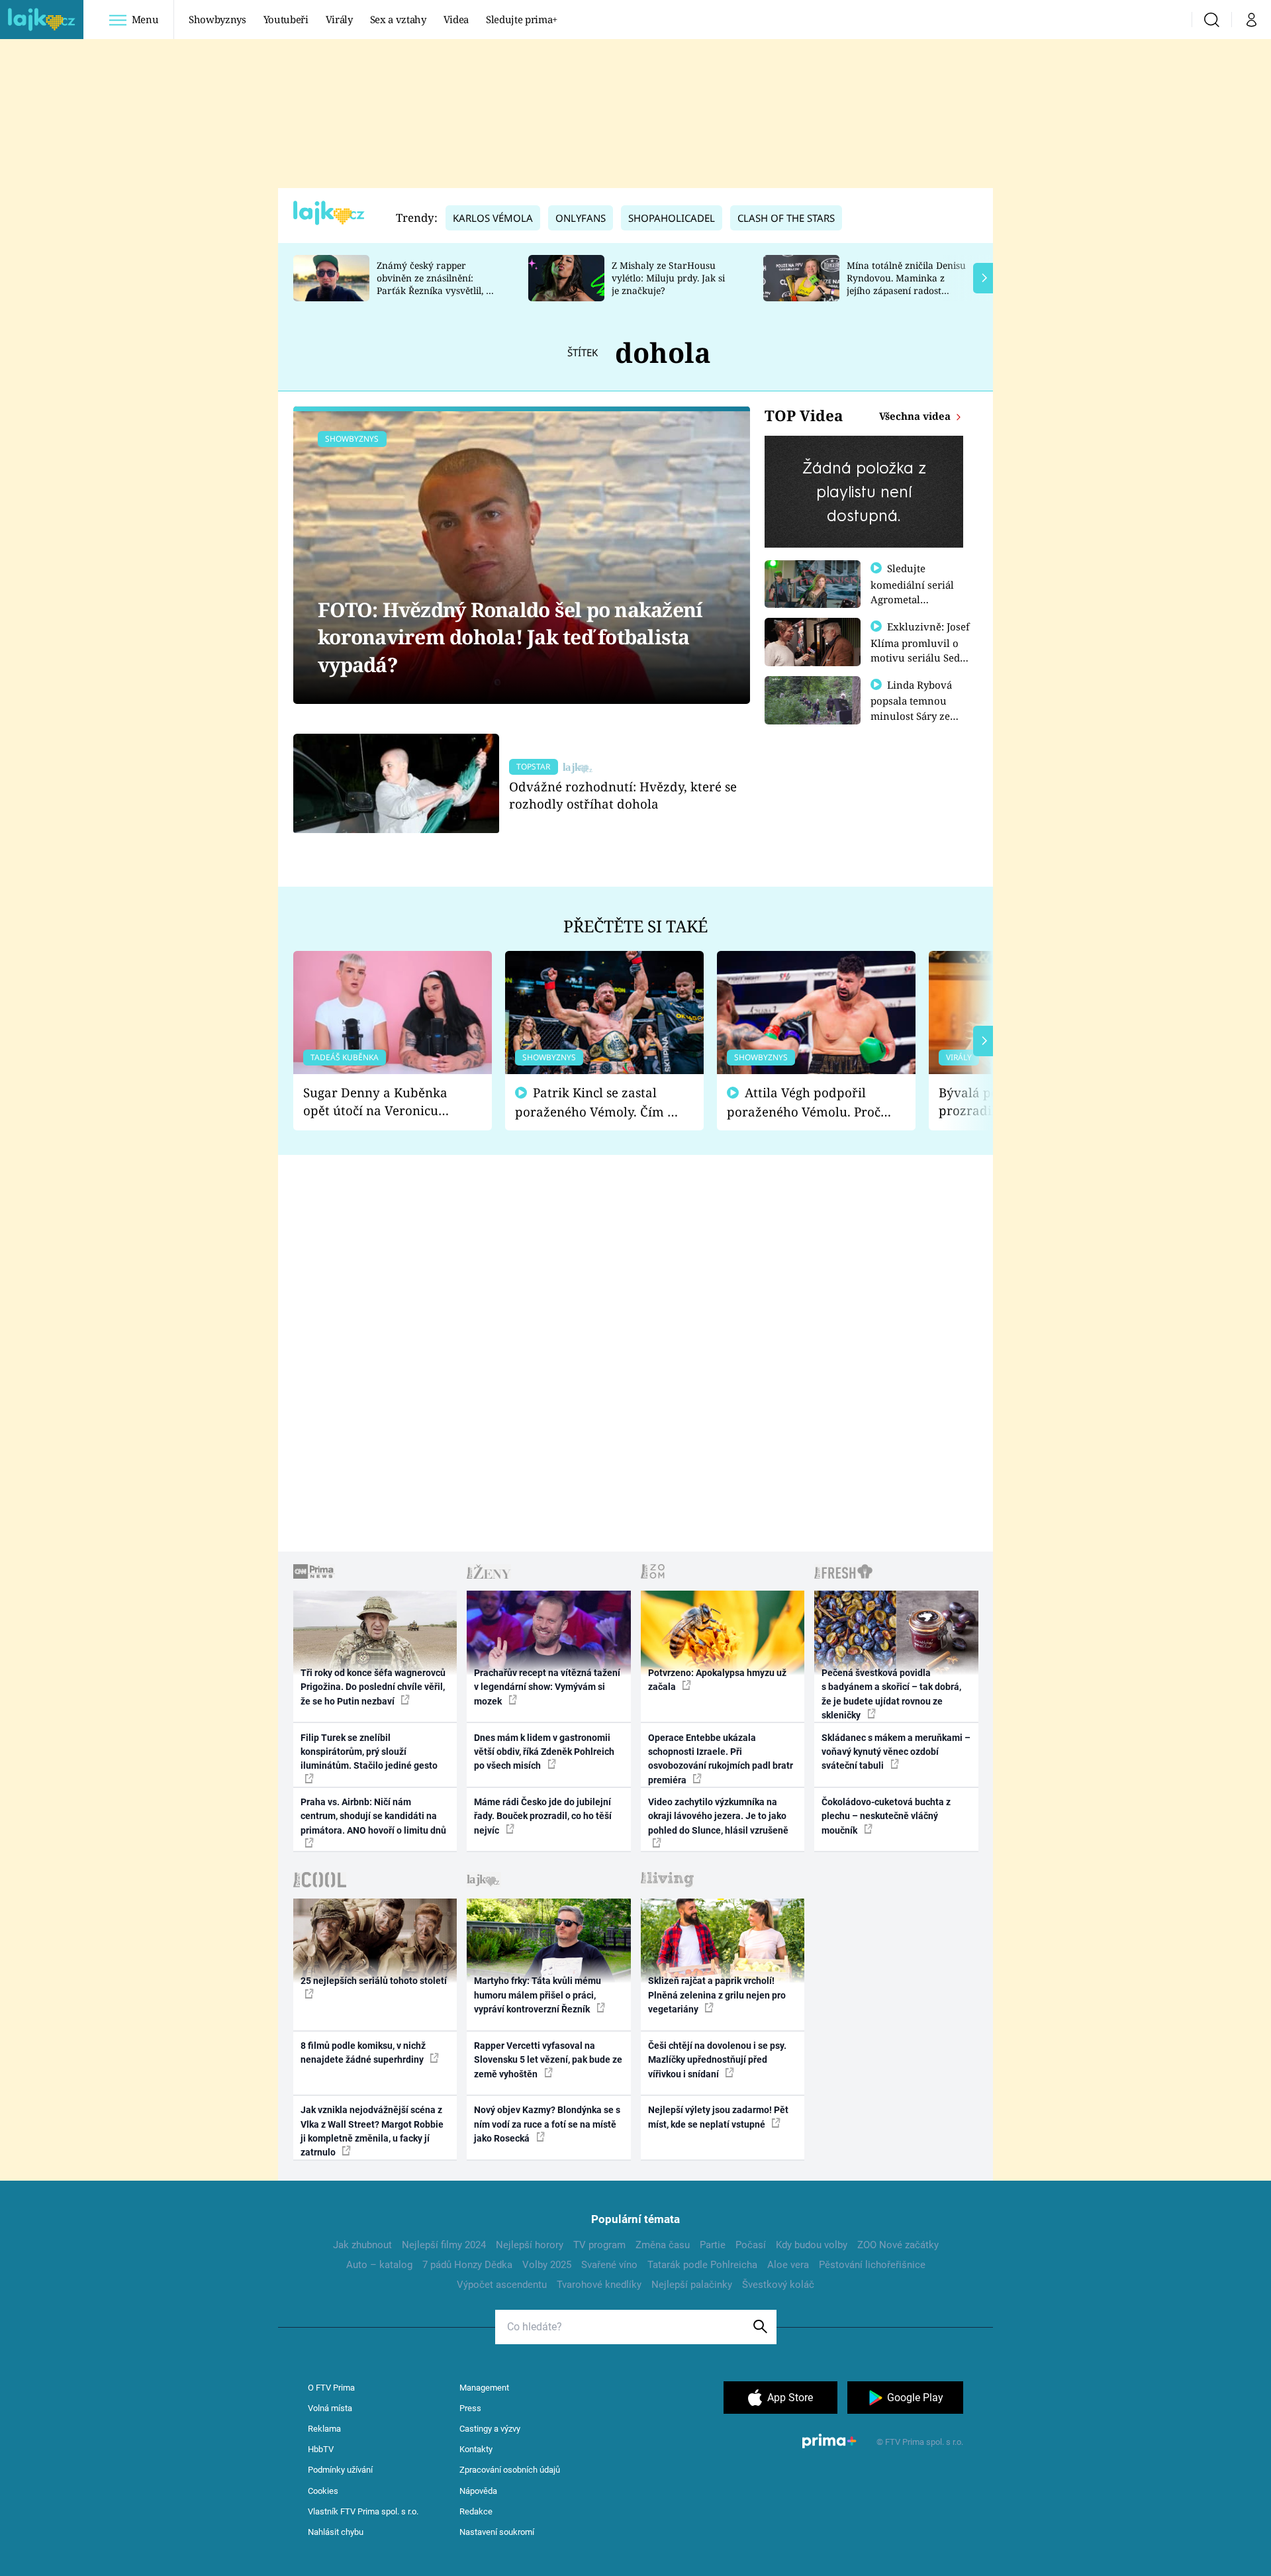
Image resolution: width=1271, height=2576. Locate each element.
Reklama (324, 2429)
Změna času (663, 2245)
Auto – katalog (379, 2265)
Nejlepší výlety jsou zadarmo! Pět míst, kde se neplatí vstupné (718, 2117)
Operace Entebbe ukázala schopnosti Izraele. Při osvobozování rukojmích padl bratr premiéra (721, 1759)
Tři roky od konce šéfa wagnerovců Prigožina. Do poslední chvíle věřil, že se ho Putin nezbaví (373, 1687)
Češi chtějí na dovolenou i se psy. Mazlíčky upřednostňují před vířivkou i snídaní (717, 2060)
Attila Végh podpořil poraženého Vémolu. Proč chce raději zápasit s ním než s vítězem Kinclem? (804, 1102)
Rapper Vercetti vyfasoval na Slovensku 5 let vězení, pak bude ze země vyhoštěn (548, 2060)
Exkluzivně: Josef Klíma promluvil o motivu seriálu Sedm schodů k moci (920, 650)
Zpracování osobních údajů (510, 2470)
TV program (599, 2245)
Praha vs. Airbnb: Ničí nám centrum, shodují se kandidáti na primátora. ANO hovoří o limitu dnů (373, 1816)
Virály (339, 19)
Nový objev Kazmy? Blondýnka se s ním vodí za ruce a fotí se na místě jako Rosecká (547, 2124)
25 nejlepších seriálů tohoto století (374, 1981)
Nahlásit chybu (336, 2532)
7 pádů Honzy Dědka (467, 2265)
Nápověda (478, 2491)
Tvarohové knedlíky (599, 2285)
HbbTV (321, 2449)
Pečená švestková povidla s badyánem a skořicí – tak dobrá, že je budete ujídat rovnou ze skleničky (891, 1694)
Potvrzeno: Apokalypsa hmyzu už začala (717, 1680)
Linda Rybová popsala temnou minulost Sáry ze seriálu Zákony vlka (918, 708)
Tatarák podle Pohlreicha (702, 2265)
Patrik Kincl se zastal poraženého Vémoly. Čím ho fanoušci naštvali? (599, 1102)
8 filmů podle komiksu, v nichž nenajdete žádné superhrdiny (363, 2053)
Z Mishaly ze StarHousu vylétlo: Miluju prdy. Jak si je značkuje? (668, 278)
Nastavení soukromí (497, 2532)
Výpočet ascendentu (502, 2285)
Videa (456, 19)
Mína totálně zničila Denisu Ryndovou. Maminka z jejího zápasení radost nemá (906, 284)
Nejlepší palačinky (692, 2285)
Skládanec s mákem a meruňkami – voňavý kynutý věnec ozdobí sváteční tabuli (896, 1752)
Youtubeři (286, 19)
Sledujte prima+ (522, 19)
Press (470, 2408)
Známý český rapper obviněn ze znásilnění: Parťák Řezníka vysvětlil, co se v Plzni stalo (436, 284)
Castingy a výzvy (490, 2429)
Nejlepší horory (530, 2245)
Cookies (323, 2491)
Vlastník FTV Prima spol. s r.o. (363, 2511)
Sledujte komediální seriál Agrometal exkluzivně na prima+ (912, 599)
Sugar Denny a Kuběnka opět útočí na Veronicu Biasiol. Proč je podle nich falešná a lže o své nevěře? (382, 1102)
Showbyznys (217, 19)
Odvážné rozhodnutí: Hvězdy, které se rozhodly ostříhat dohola (623, 795)
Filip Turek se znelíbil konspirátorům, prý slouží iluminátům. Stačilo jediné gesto (369, 1752)
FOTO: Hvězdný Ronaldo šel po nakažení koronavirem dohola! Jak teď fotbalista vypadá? (510, 637)
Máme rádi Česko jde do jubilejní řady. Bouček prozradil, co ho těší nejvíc (543, 1816)
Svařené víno (609, 2265)
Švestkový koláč (778, 2285)
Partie (713, 2245)
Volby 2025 (547, 2265)
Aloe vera (788, 2265)
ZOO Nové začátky (898, 2245)
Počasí (751, 2245)
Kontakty (476, 2449)
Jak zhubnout (362, 2245)
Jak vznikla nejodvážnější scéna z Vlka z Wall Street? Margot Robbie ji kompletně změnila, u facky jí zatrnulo (372, 2131)
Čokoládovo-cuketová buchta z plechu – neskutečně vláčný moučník (886, 1816)
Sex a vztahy (398, 19)
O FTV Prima (331, 2388)
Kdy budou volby (812, 2245)
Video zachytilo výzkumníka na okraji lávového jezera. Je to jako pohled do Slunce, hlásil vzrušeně (718, 1816)
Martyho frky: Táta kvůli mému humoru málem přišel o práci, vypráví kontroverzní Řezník (538, 1995)
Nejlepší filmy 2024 (444, 2245)
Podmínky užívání (340, 2470)
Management (484, 2388)
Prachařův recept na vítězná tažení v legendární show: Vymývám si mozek (547, 1687)
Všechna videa (916, 416)
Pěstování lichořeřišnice (872, 2265)
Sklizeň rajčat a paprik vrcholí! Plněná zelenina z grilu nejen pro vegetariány (717, 1995)
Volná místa (330, 2408)
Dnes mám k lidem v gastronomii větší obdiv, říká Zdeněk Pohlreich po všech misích (544, 1752)
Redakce (476, 2511)
